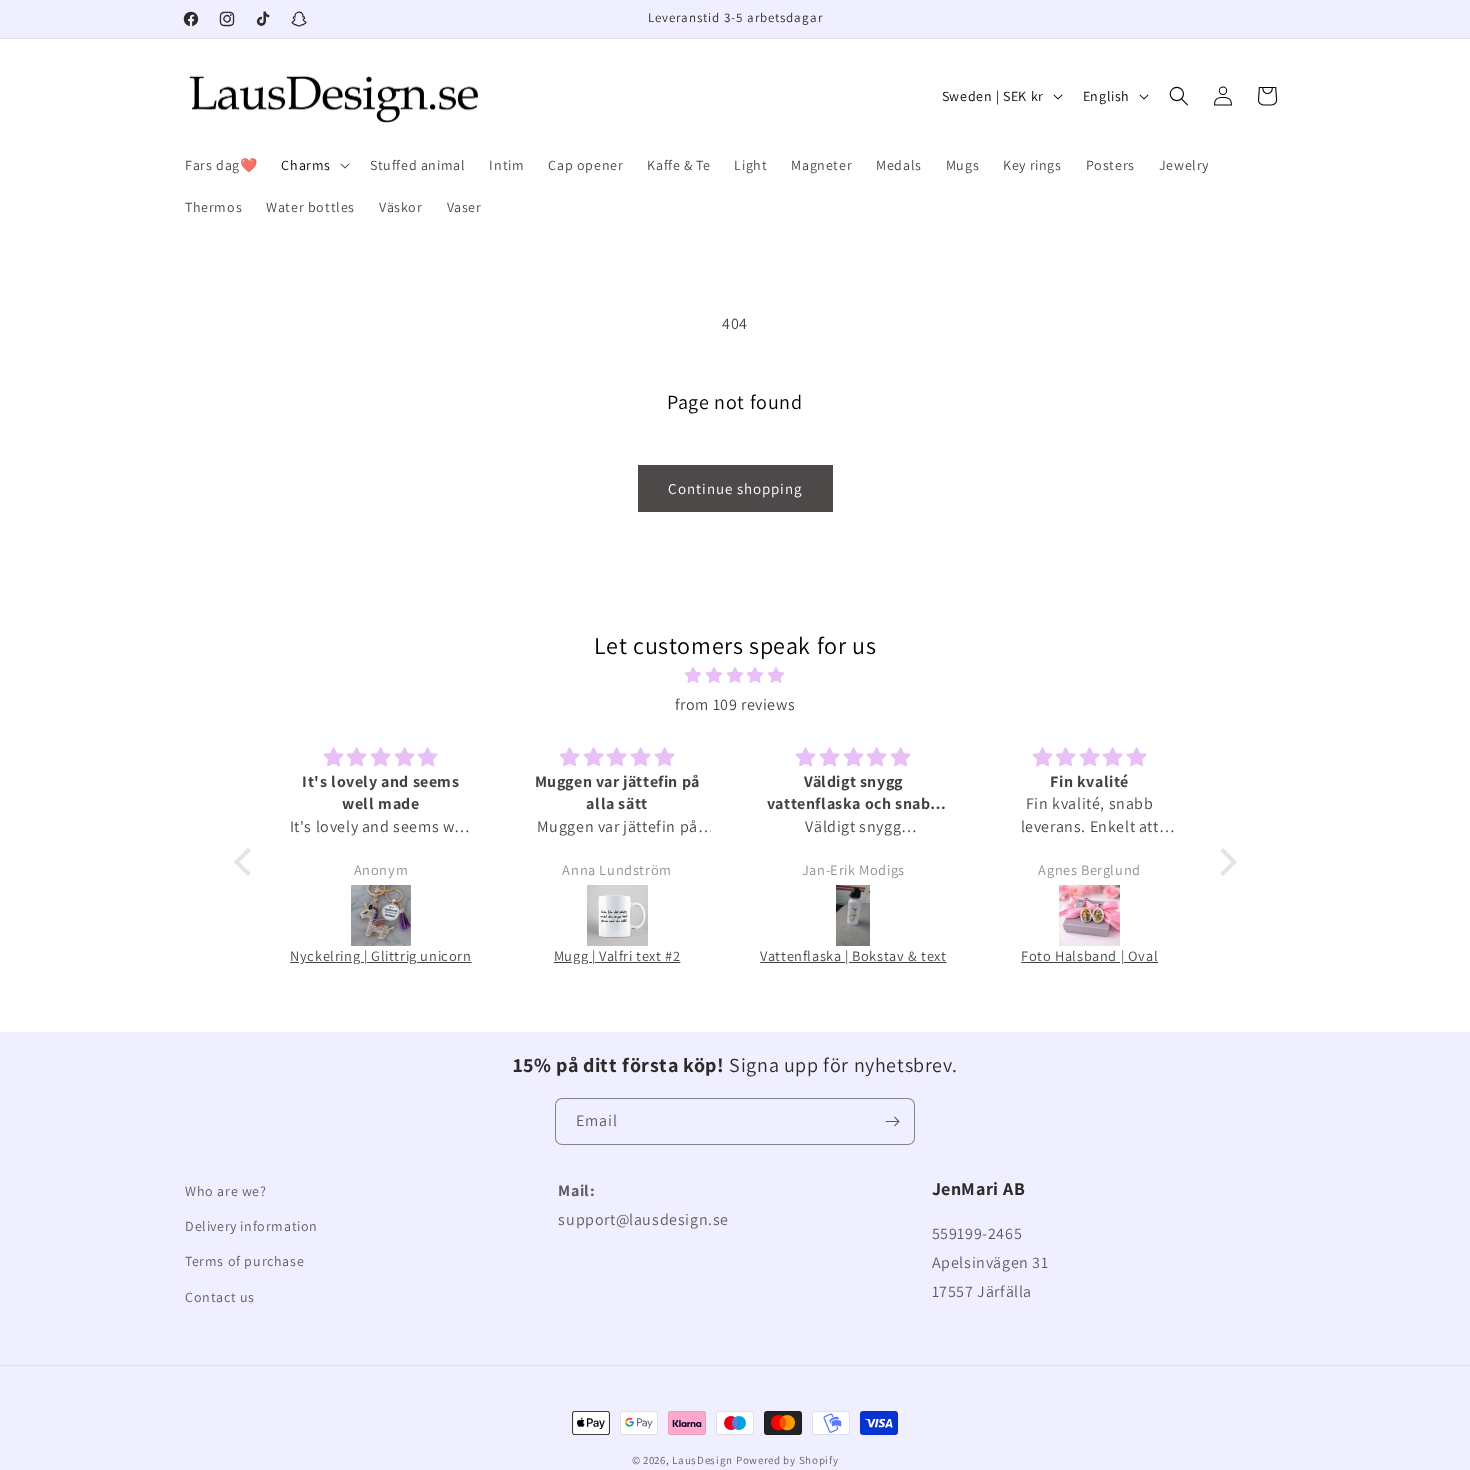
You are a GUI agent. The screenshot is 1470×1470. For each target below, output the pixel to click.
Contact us (220, 1297)
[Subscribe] (892, 1121)
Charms (306, 165)
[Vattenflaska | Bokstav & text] (853, 915)
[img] (735, 676)
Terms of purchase (244, 1261)
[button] (313, 165)
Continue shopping (735, 488)
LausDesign (702, 1460)
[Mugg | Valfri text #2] (617, 915)
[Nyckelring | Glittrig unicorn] (381, 915)
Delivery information (251, 1226)
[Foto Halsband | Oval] (1090, 915)
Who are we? (226, 1191)
